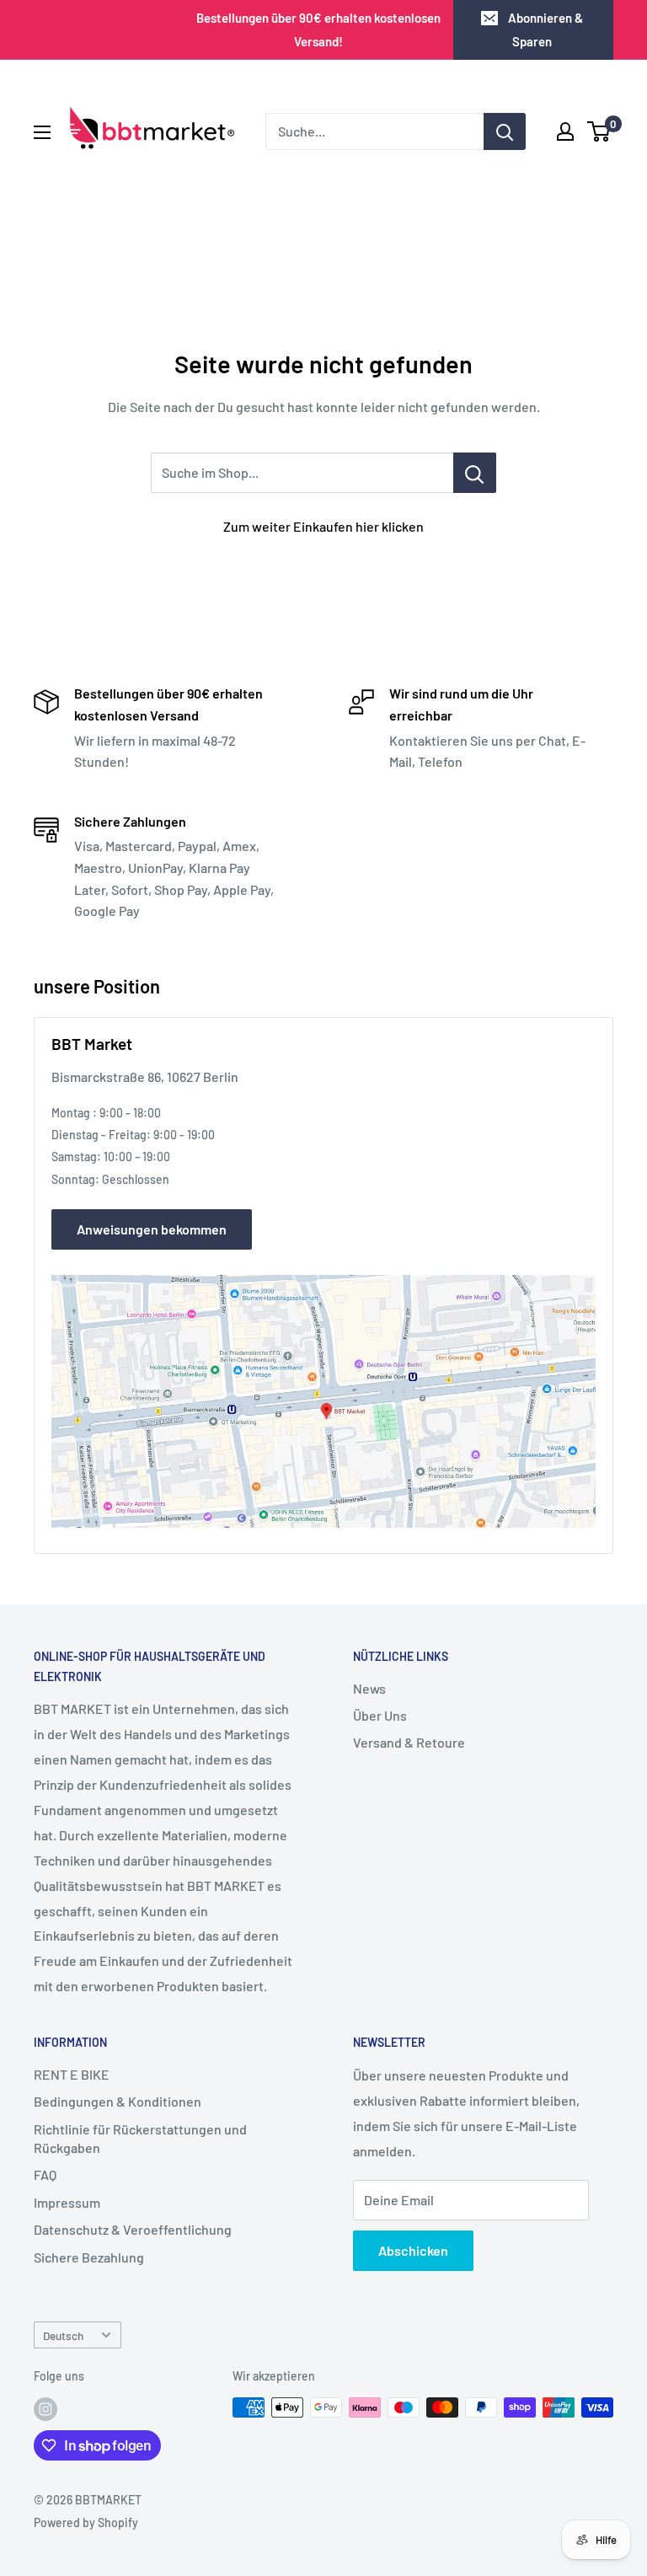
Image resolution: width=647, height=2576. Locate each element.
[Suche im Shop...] (475, 473)
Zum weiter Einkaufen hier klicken (323, 526)
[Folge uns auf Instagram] (45, 2409)
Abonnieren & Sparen (545, 29)
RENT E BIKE (72, 2074)
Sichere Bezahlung (89, 2257)
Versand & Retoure (409, 1742)
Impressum (67, 2202)
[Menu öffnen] (42, 132)
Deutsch (63, 2335)
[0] (599, 131)
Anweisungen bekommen (152, 1229)
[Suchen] (505, 131)
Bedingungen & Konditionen (118, 2101)
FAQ (45, 2174)
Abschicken (413, 2250)
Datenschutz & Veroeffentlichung (133, 2229)
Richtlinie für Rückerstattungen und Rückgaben (140, 2138)
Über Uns (380, 1715)
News (369, 1688)
